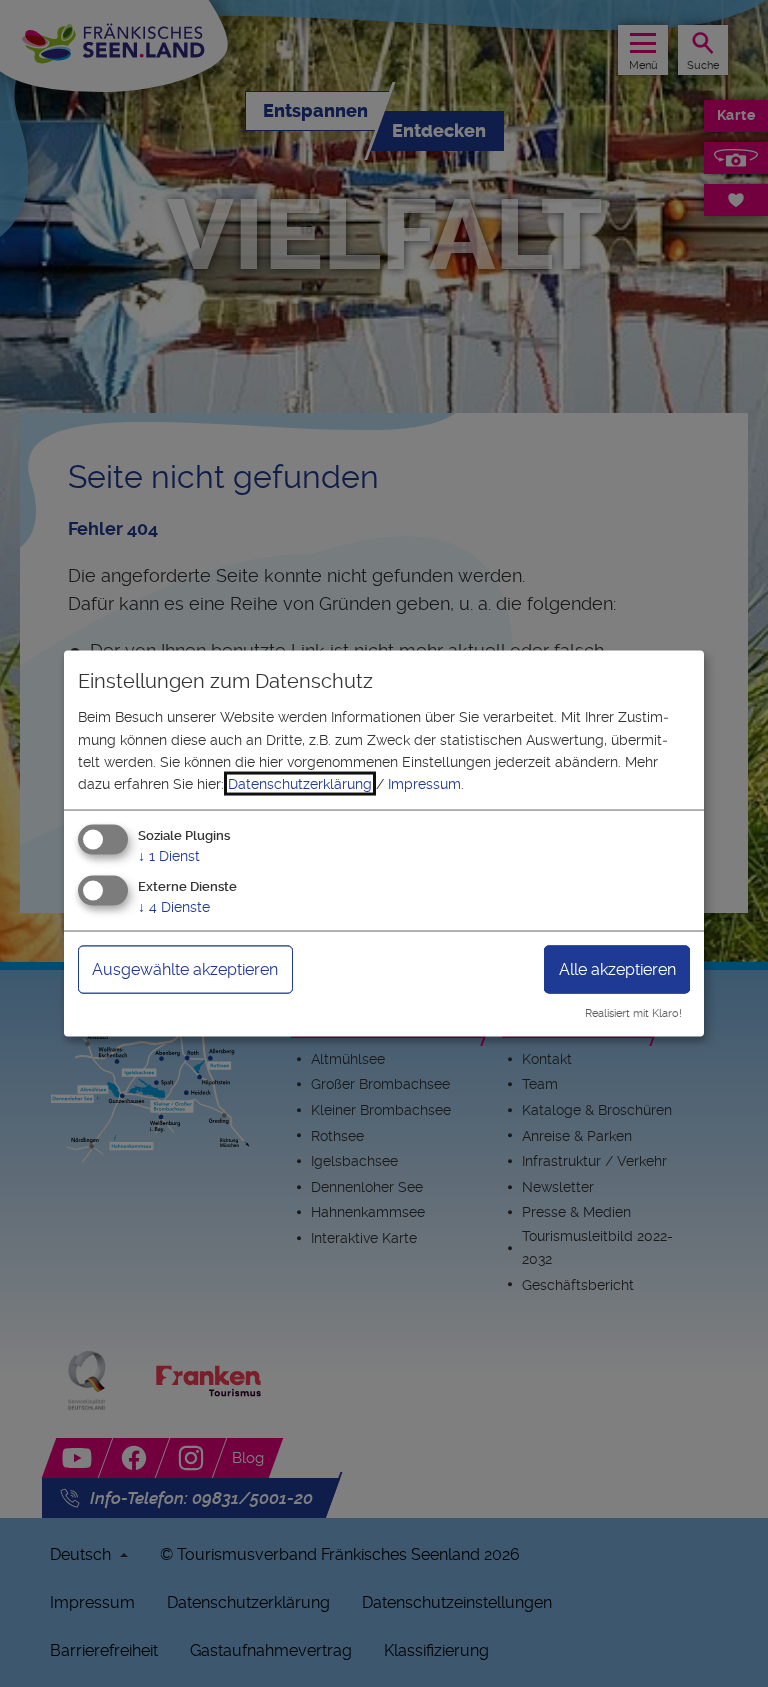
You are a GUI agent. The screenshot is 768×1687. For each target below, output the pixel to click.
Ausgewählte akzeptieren (185, 968)
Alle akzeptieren (617, 968)
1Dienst (169, 855)
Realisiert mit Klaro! (633, 1013)
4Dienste (174, 906)
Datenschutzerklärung (300, 784)
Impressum (424, 784)
